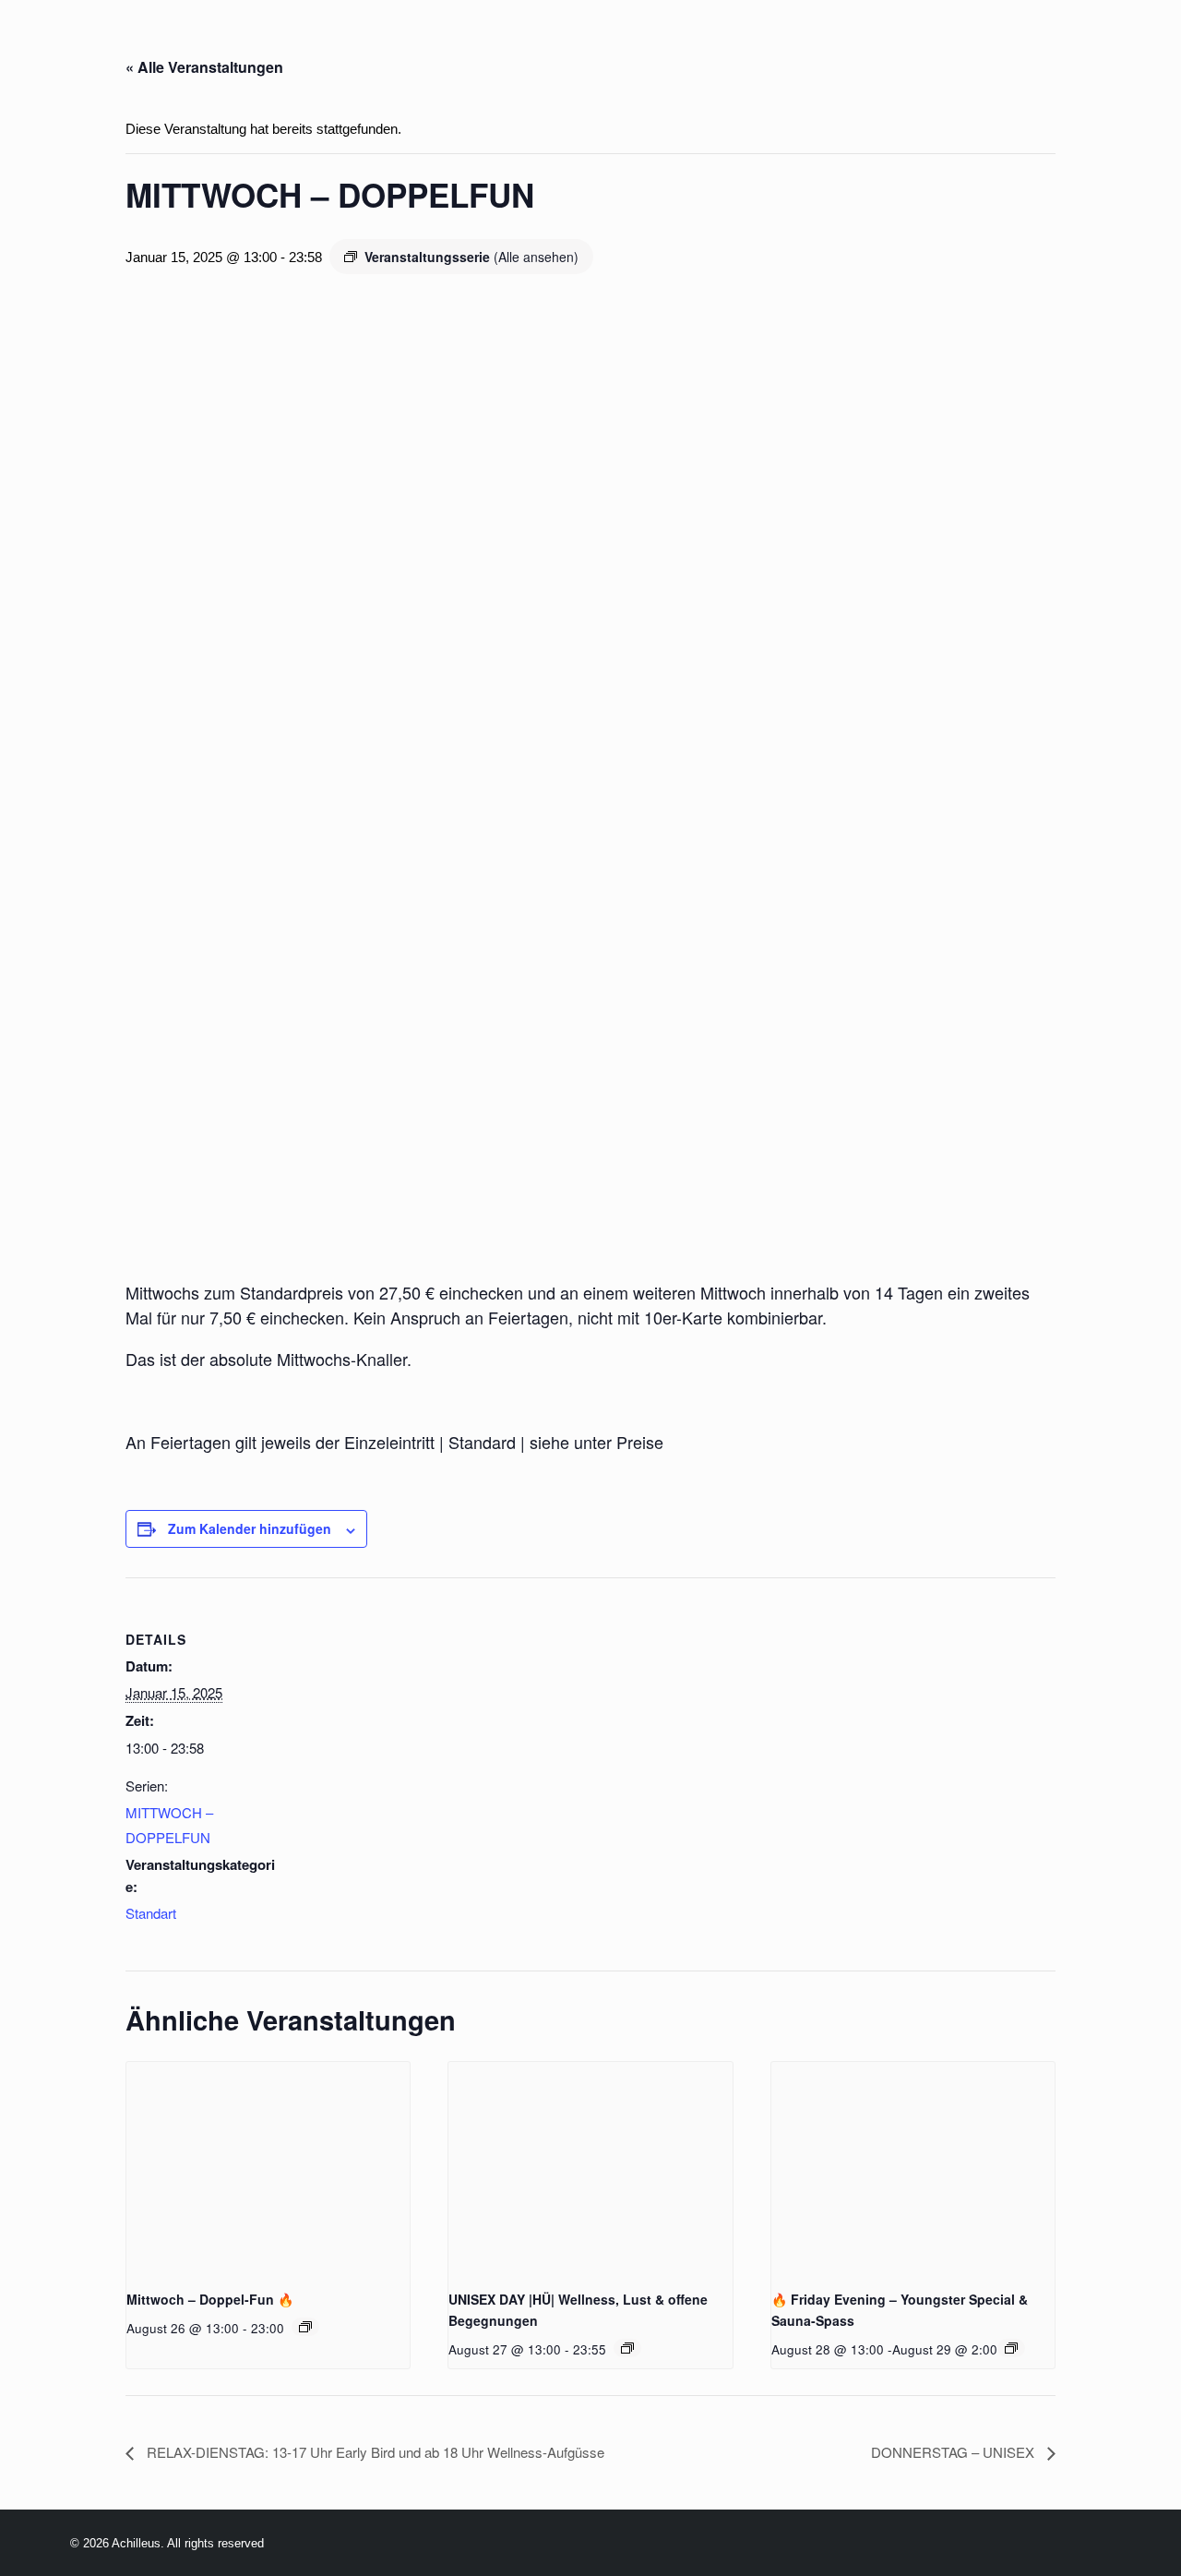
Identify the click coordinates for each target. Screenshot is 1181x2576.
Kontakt (1137, 44)
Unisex (765, 44)
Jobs (841, 44)
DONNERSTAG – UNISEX (954, 2452)
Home (192, 44)
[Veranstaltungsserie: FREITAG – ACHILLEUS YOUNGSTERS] (1011, 2348)
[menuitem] (192, 44)
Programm (292, 44)
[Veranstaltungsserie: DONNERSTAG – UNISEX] (627, 2348)
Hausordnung (1010, 44)
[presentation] (268, 2168)
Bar (578, 44)
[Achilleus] (53, 44)
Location (408, 44)
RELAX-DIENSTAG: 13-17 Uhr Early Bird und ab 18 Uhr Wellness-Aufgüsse (374, 2452)
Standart (151, 1913)
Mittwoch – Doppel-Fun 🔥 (210, 2299)
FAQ (905, 44)
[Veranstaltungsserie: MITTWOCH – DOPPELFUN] (305, 2327)
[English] (113, 45)
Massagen (665, 44)
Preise (505, 44)
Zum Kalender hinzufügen (250, 1528)
